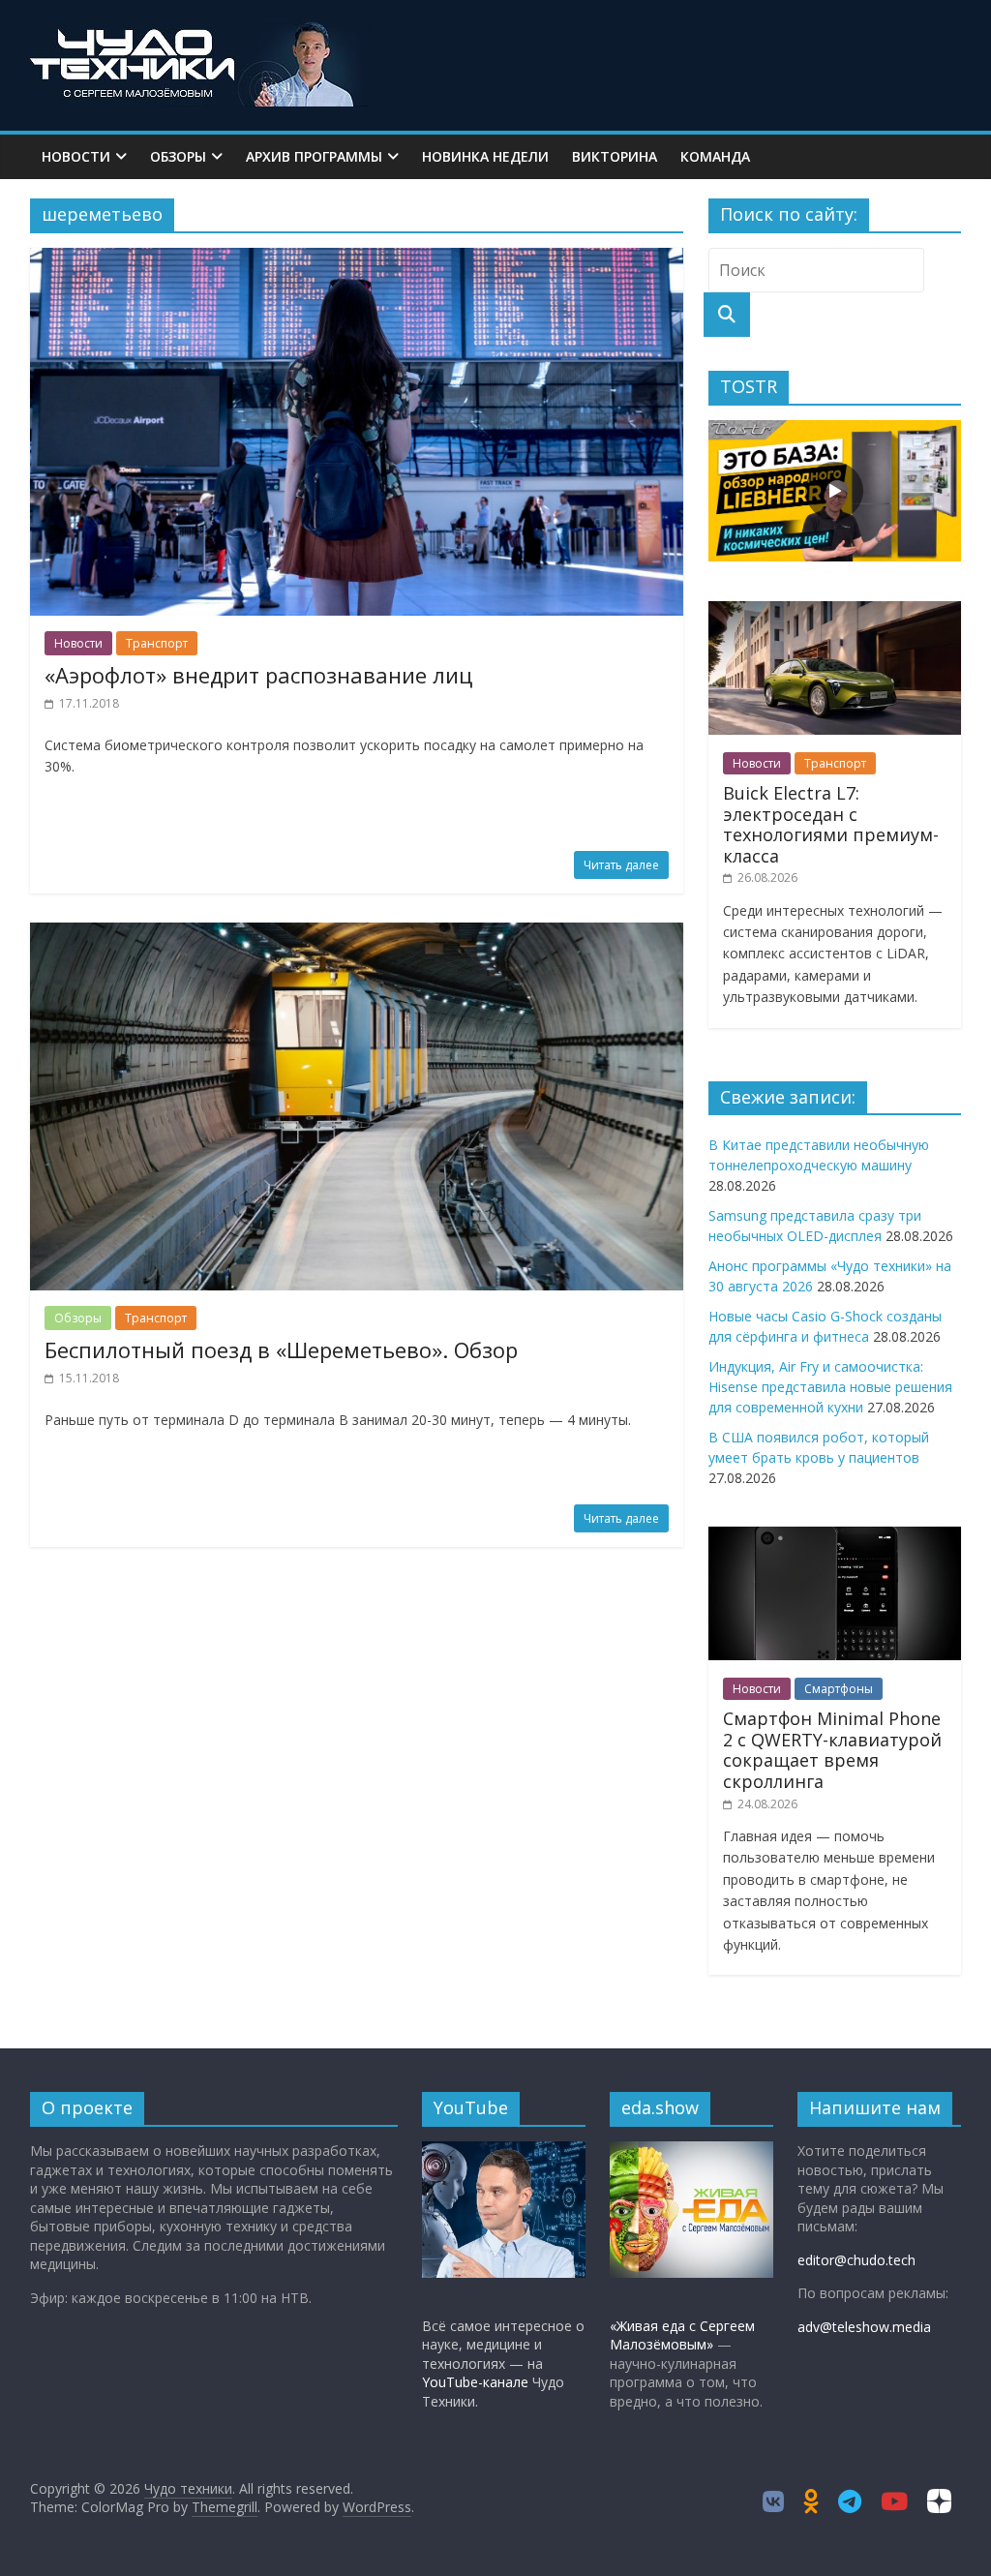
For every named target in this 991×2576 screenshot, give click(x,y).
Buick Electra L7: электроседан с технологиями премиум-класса (831, 824)
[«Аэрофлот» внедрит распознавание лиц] (357, 259)
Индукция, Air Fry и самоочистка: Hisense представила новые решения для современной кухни (830, 1387)
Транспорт (157, 643)
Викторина (615, 156)
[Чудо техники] (199, 31)
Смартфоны (839, 1689)
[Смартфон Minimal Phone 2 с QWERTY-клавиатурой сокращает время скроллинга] (835, 1537)
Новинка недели (485, 156)
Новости (76, 156)
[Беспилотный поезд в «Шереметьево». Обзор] (357, 934)
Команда (715, 156)
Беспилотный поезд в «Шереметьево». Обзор (281, 1349)
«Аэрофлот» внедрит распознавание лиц (258, 675)
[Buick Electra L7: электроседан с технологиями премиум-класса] (835, 611)
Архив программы (314, 156)
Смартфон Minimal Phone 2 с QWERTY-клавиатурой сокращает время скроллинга (832, 1750)
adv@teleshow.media (864, 2327)
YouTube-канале (475, 2382)
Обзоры (178, 156)
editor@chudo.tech (856, 2260)
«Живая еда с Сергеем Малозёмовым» (682, 2335)
